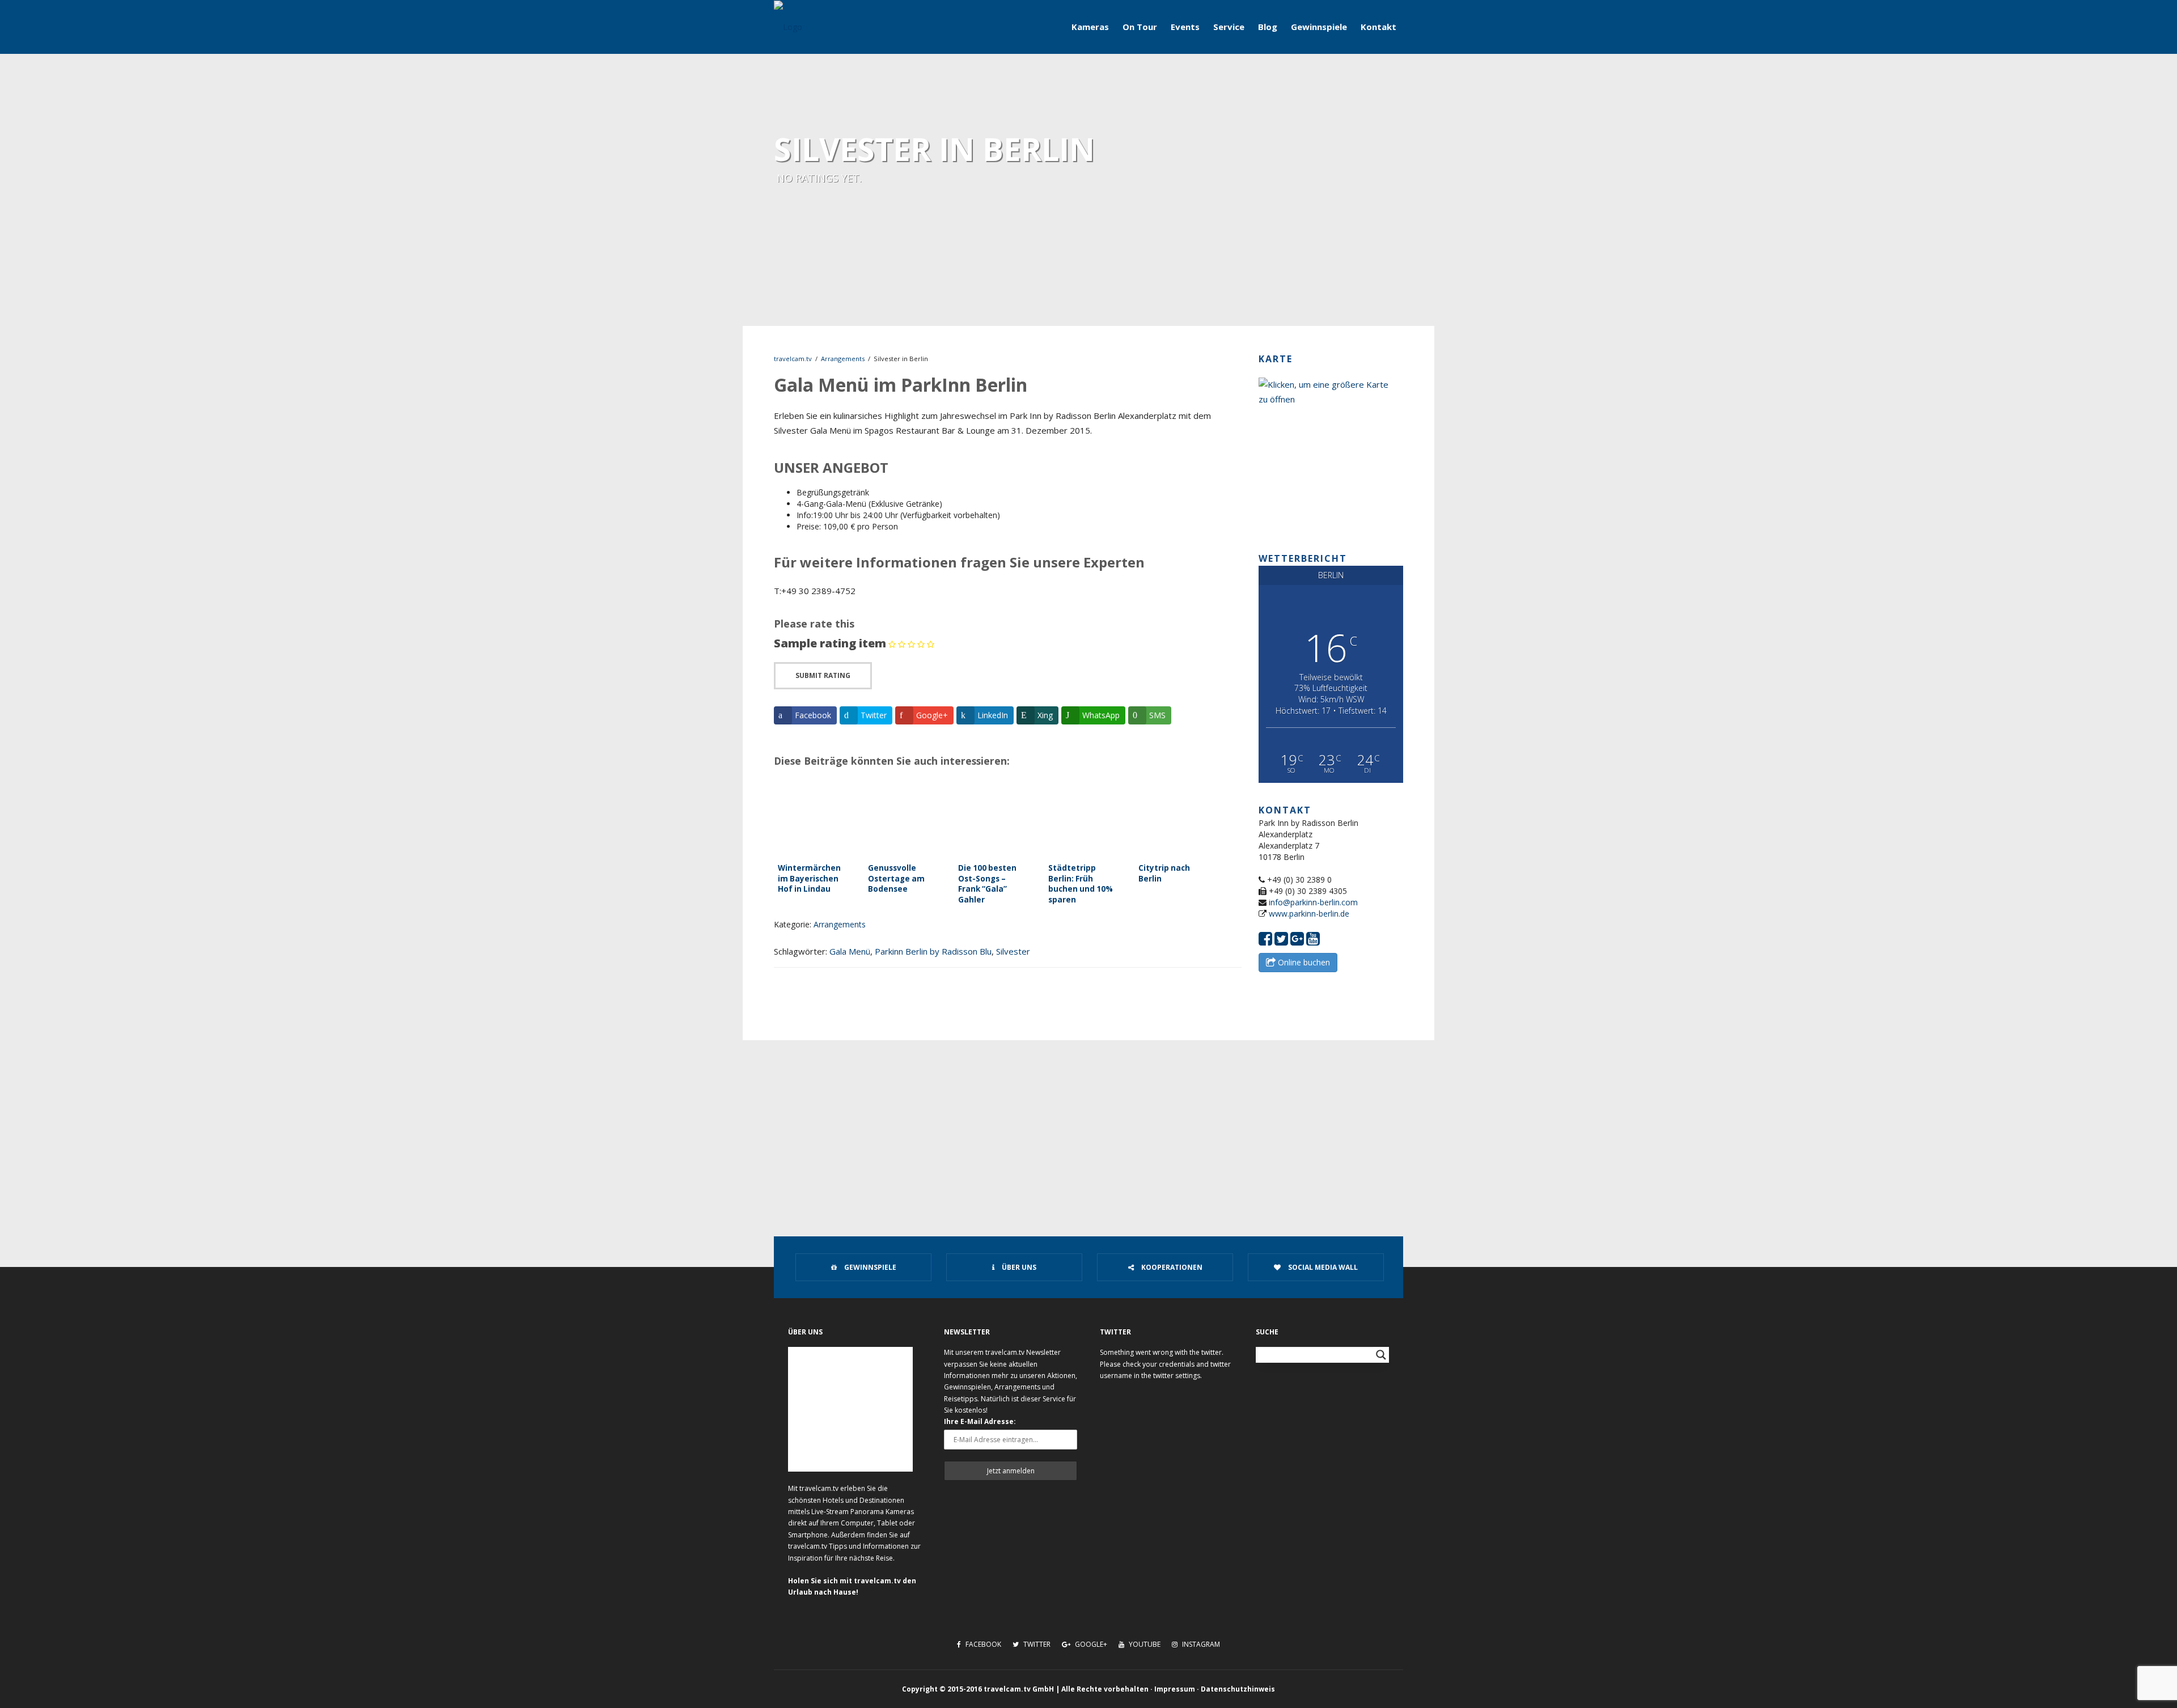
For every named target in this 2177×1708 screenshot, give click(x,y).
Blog (1268, 27)
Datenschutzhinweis (1238, 1689)
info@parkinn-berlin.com (1313, 902)
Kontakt (1378, 27)
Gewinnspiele (1319, 27)
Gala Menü (850, 951)
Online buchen (1303, 962)
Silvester (1013, 951)
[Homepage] (788, 27)
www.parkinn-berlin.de (1309, 914)
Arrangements (843, 359)
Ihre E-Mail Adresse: (980, 1421)
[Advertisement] (1088, 1125)
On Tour (1140, 27)
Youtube (1144, 1644)
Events (1185, 27)
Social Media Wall (1322, 1267)
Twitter (1036, 1644)
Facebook (982, 1644)
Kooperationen (1171, 1267)
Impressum (1175, 1689)
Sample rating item (830, 643)
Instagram (1200, 1644)
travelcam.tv (793, 359)
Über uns (1018, 1267)
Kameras (1090, 27)
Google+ (1090, 1644)
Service (1229, 27)
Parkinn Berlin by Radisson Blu (933, 951)
